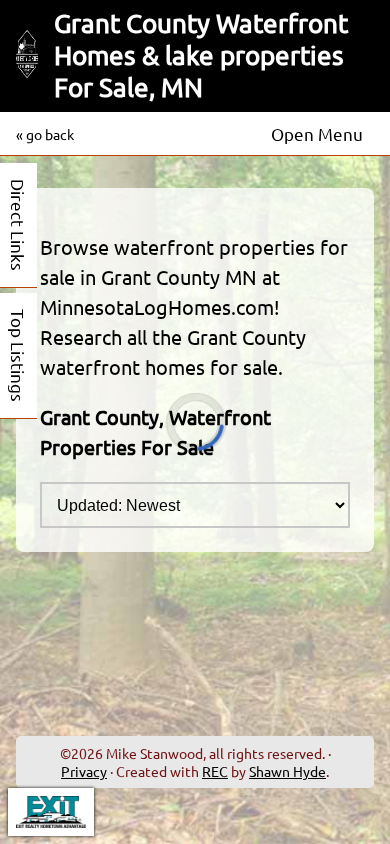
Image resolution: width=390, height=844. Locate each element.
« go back (45, 134)
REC (215, 771)
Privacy (84, 771)
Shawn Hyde (287, 771)
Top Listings (18, 355)
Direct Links (18, 225)
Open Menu (317, 133)
